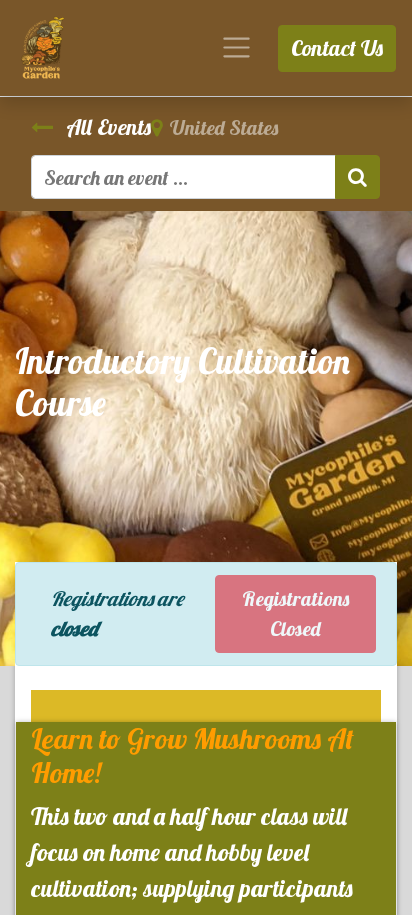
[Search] (357, 177)
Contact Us (337, 48)
